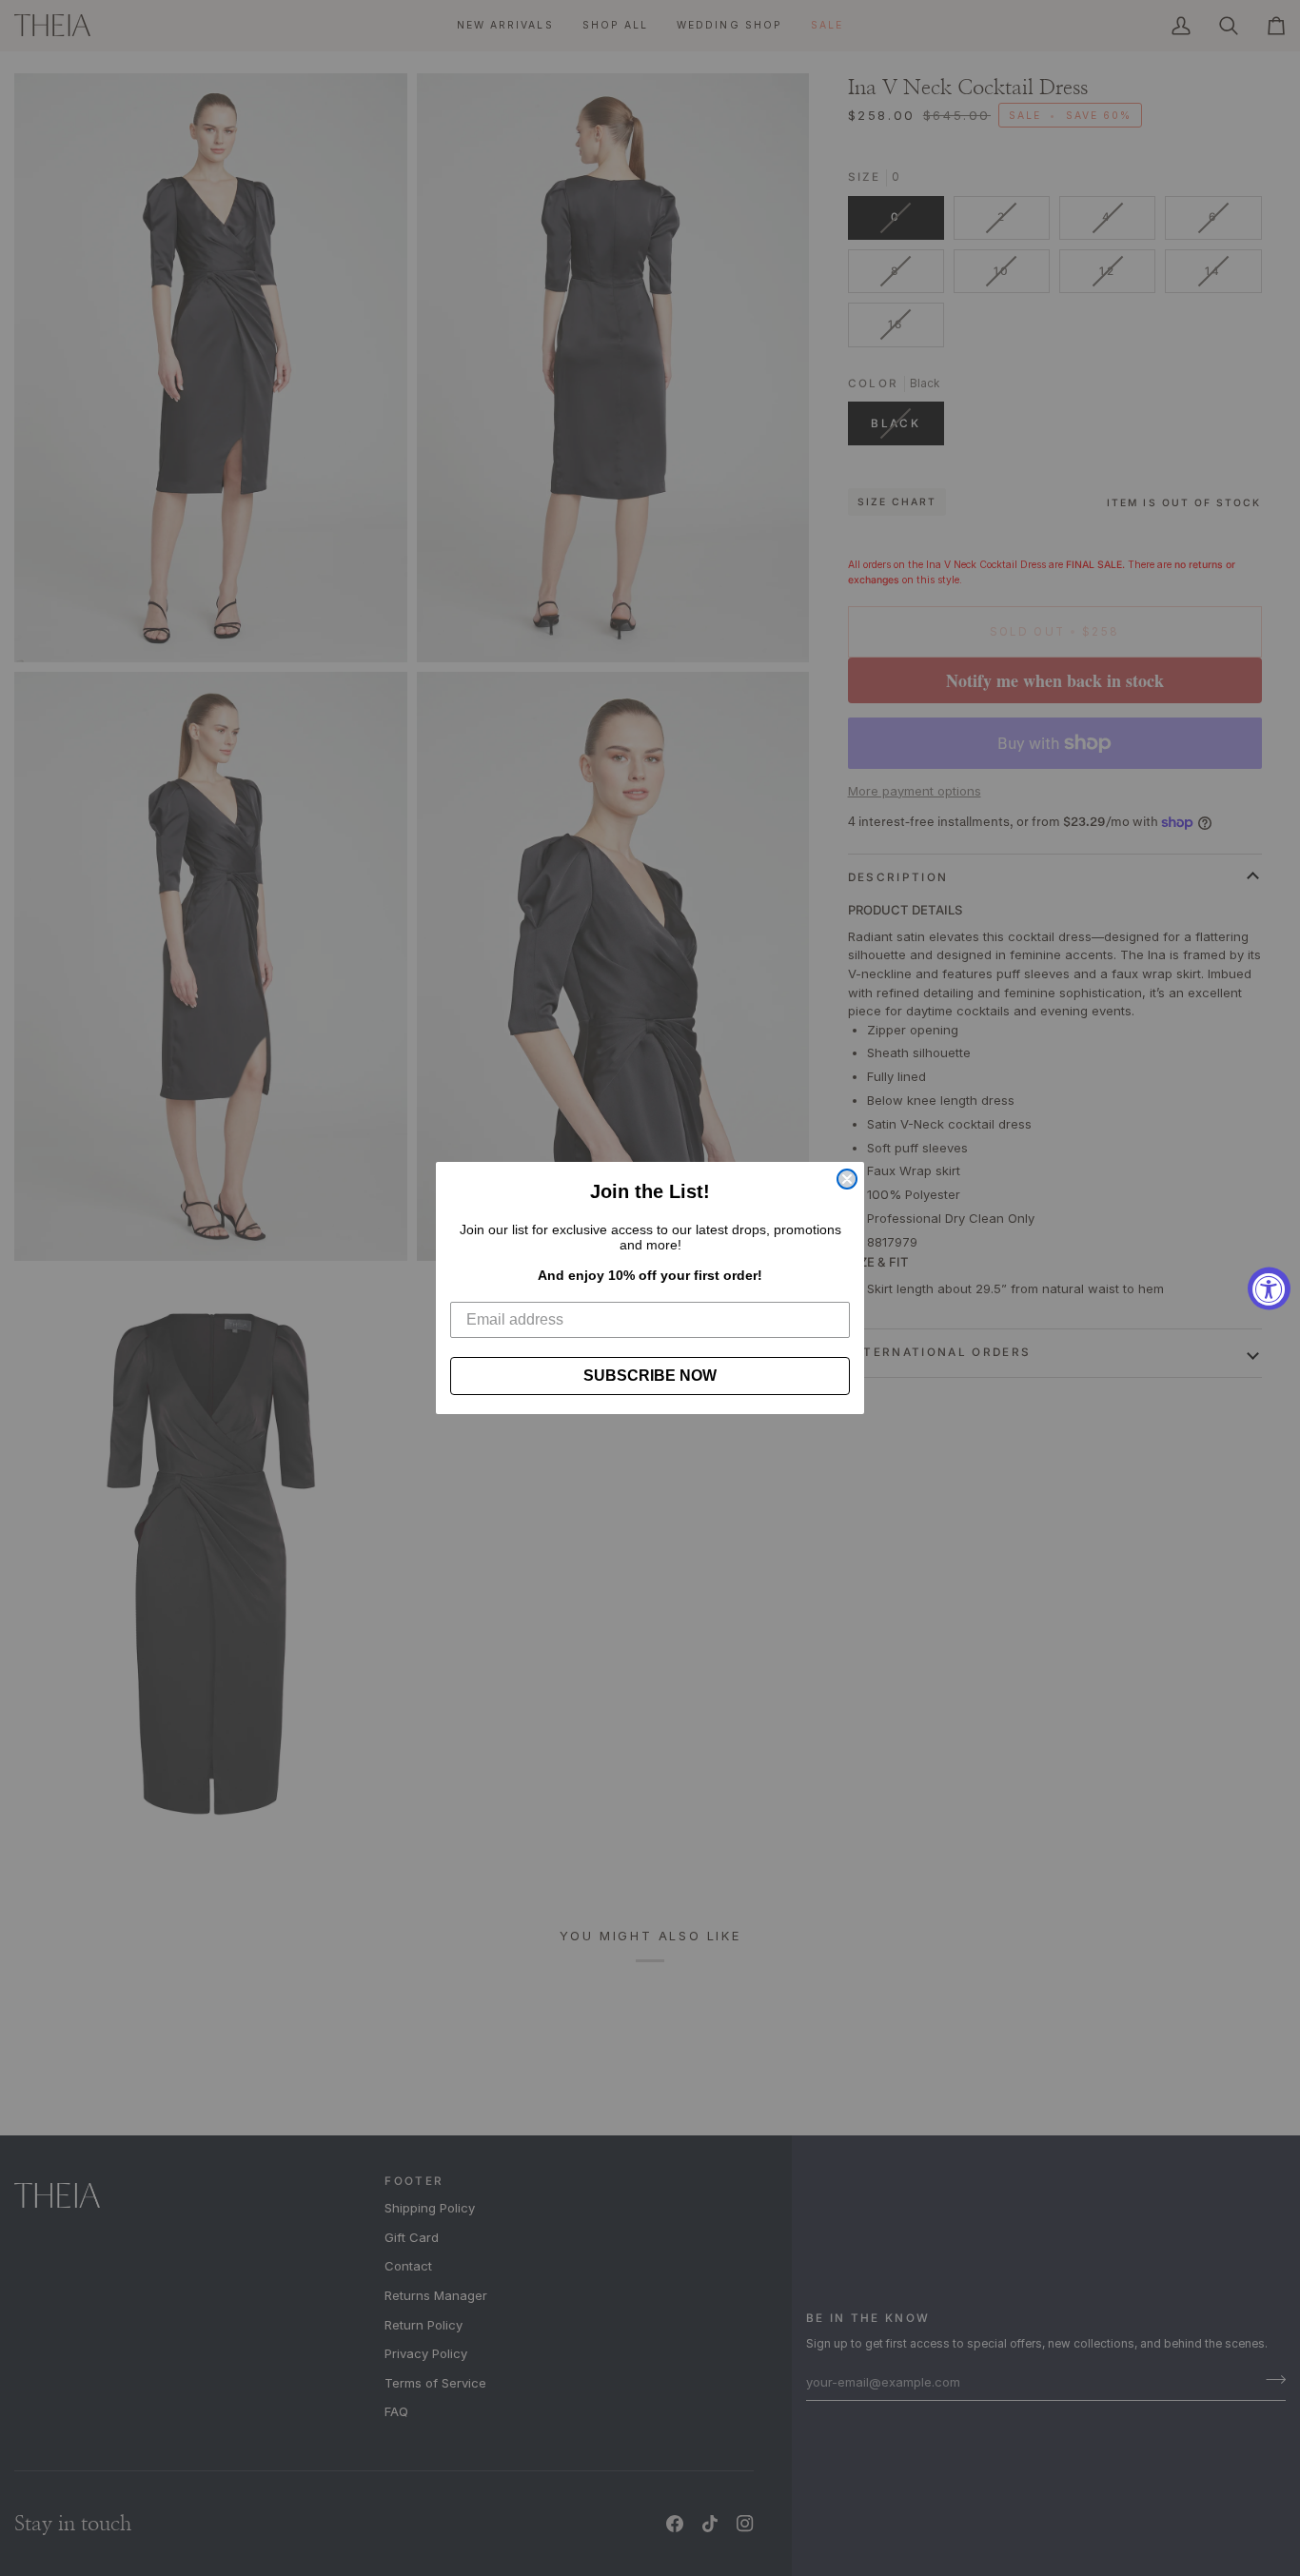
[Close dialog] (847, 1179)
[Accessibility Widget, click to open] (1269, 1288)
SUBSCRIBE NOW (650, 1376)
